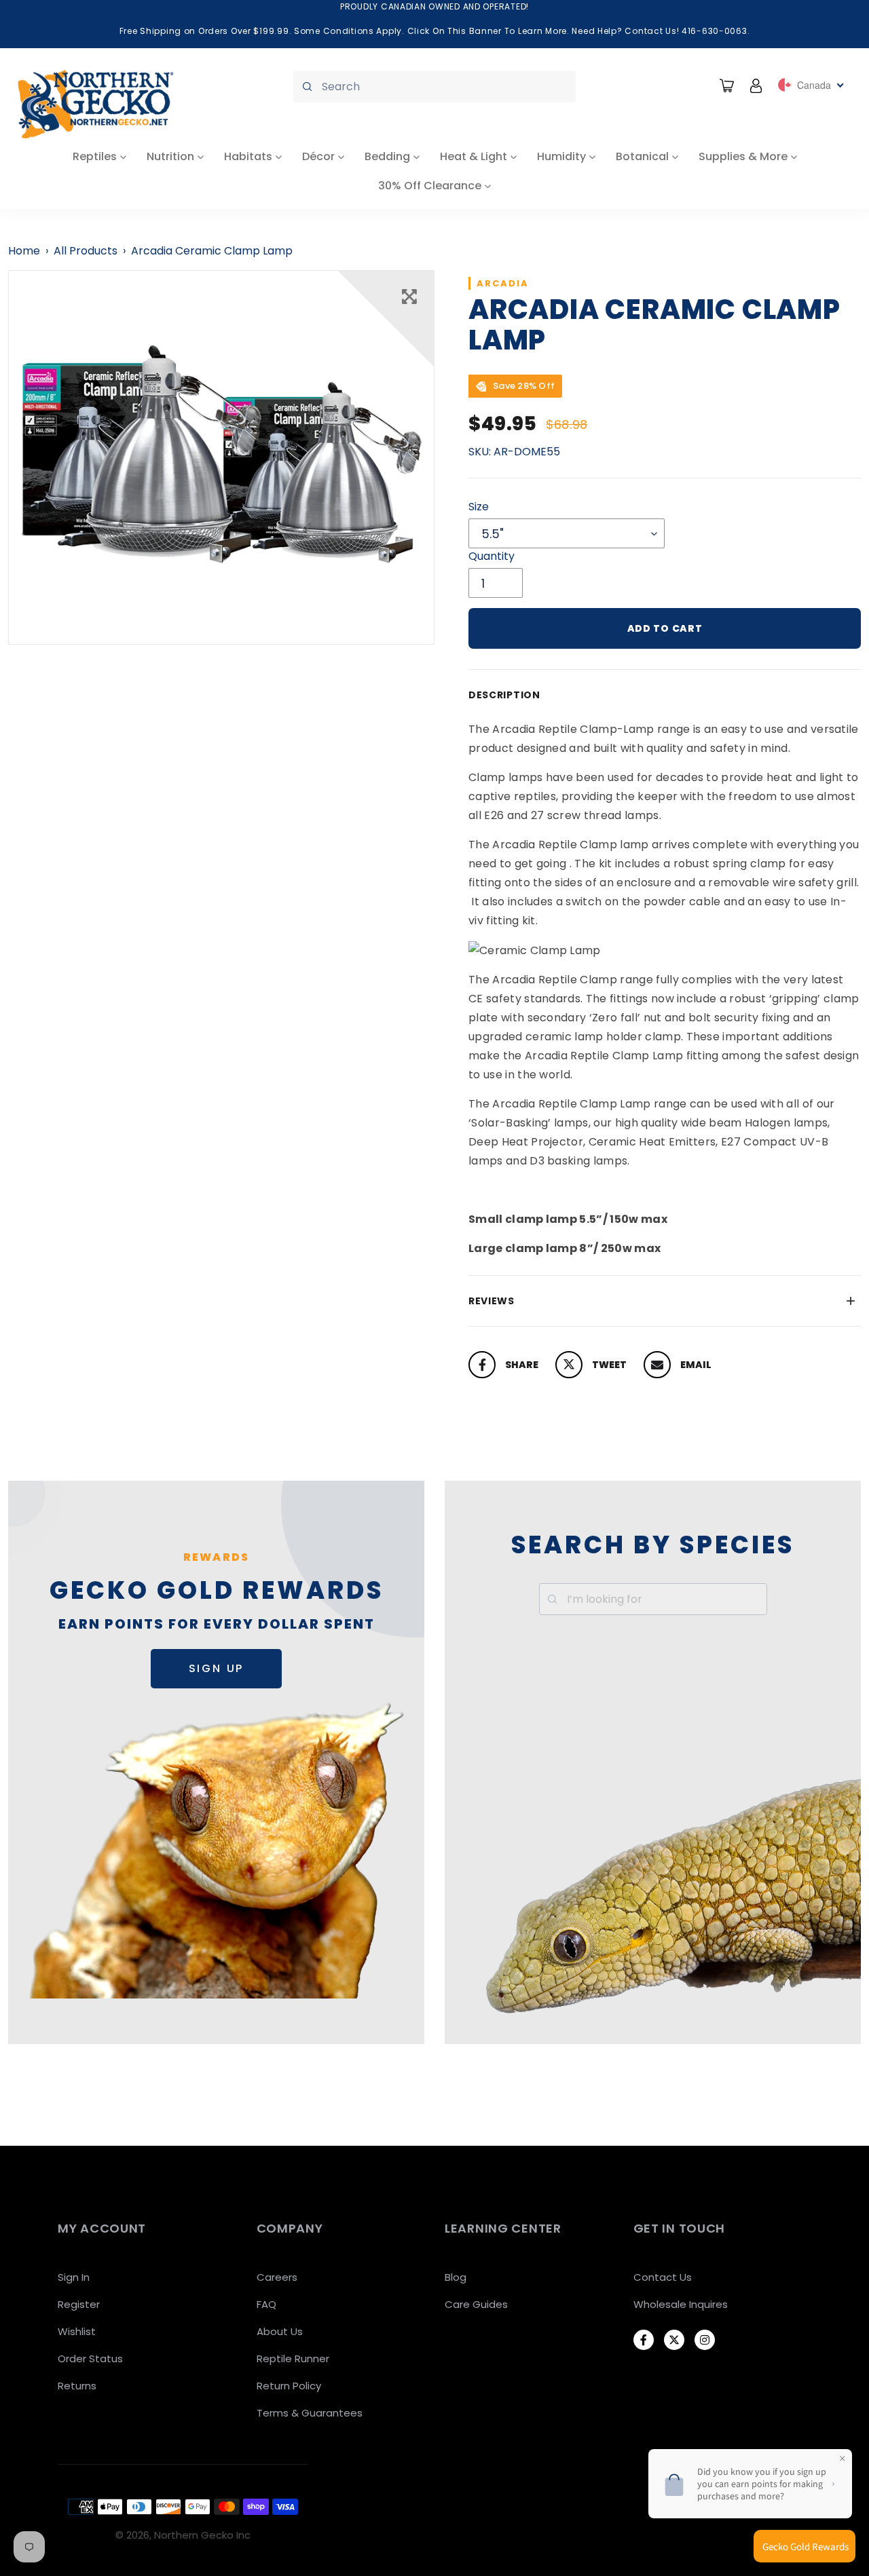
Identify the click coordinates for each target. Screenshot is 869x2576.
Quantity (492, 556)
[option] (221, 457)
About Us (280, 2331)
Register (79, 2304)
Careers (277, 2277)
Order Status (90, 2359)
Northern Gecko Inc (202, 2535)
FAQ (266, 2304)
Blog (456, 2277)
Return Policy (289, 2386)
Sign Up (217, 1668)
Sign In (74, 2277)
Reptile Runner (293, 2359)
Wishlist (77, 2331)
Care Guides (476, 2304)
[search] (434, 87)
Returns (77, 2386)
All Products (86, 251)
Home (24, 251)
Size (479, 507)
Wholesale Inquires (681, 2304)
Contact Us (663, 2277)
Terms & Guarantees (310, 2413)
